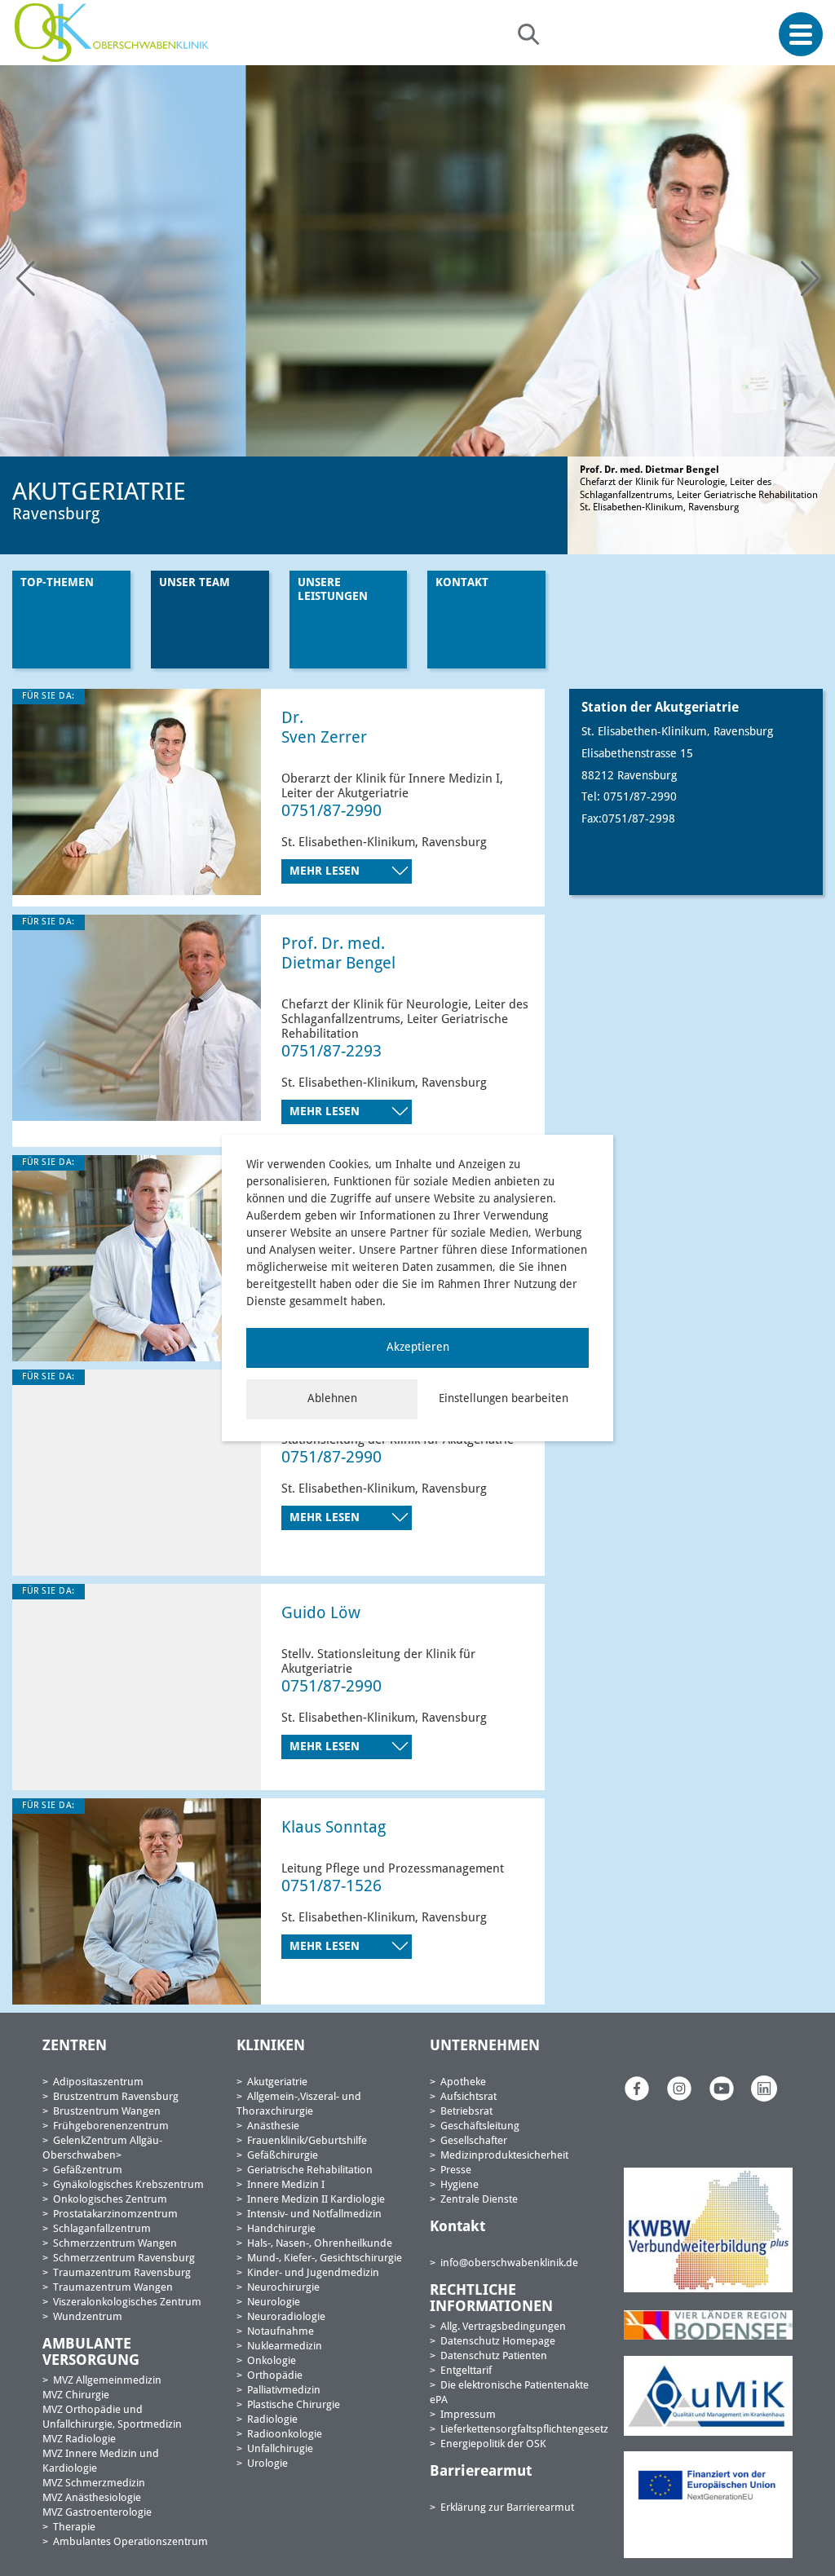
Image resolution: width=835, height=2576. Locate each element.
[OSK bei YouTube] (722, 2089)
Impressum (468, 2415)
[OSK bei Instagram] (679, 2089)
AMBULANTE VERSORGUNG (91, 2353)
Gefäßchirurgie (283, 2156)
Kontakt (462, 583)
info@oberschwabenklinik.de (509, 2263)
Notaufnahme (281, 2332)
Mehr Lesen (326, 871)
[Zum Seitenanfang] (817, 2525)
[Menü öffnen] (801, 35)
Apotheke (463, 2082)
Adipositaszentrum (98, 2082)
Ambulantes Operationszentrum (130, 2542)
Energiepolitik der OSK (493, 2444)
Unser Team (194, 583)
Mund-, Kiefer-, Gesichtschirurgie (325, 2258)
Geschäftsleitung (480, 2126)
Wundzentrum (88, 2317)
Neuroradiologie (286, 2317)
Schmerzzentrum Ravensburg (124, 2258)
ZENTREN (75, 2046)
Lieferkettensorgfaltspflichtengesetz (524, 2430)
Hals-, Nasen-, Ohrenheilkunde (320, 2244)
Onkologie (272, 2361)
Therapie (74, 2527)
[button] (810, 279)
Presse (456, 2170)
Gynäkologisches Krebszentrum (128, 2185)
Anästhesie (273, 2126)
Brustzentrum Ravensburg (116, 2097)
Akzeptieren (418, 1348)
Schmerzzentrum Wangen (115, 2244)
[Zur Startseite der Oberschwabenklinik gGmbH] (116, 33)
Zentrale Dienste (479, 2200)
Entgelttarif (466, 2371)
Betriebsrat (466, 2112)
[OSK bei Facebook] (637, 2089)
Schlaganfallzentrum (102, 2229)
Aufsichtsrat (468, 2097)
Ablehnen (332, 1399)
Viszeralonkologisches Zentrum (127, 2303)
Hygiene (459, 2185)
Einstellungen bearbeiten (504, 1399)
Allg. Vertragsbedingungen (503, 2327)
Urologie (267, 2464)
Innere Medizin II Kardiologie (316, 2200)
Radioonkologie (285, 2435)
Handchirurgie (281, 2229)
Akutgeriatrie (277, 2082)
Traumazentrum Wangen (113, 2288)
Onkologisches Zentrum (110, 2200)
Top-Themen (57, 583)
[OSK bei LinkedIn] (764, 2089)
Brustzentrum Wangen (107, 2112)
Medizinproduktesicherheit (504, 2156)
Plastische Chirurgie (294, 2405)
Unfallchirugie (280, 2449)
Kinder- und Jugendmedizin (313, 2273)
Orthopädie (275, 2376)
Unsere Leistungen (333, 590)
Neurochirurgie (283, 2288)
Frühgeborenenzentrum (111, 2126)
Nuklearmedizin (285, 2347)
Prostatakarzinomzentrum (115, 2214)
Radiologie (272, 2420)
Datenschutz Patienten (494, 2356)
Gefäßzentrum (88, 2170)
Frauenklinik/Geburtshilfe (307, 2141)
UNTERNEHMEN (485, 2046)
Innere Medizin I (286, 2185)
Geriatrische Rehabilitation (310, 2170)
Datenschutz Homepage (498, 2342)
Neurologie (274, 2303)
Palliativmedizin (284, 2391)
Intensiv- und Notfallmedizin (314, 2214)
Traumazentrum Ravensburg (122, 2273)
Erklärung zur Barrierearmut (507, 2508)
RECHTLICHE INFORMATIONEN (491, 2299)
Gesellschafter (474, 2141)
